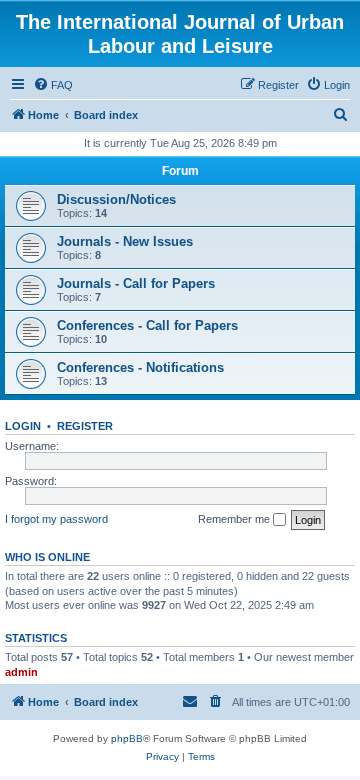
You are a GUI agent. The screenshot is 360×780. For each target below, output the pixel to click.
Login (23, 426)
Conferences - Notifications (140, 367)
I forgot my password (56, 519)
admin (21, 672)
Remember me (235, 519)
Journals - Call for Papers (136, 283)
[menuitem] (53, 85)
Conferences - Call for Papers (147, 325)
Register (85, 426)
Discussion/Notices (116, 199)
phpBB (127, 738)
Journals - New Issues (125, 241)
